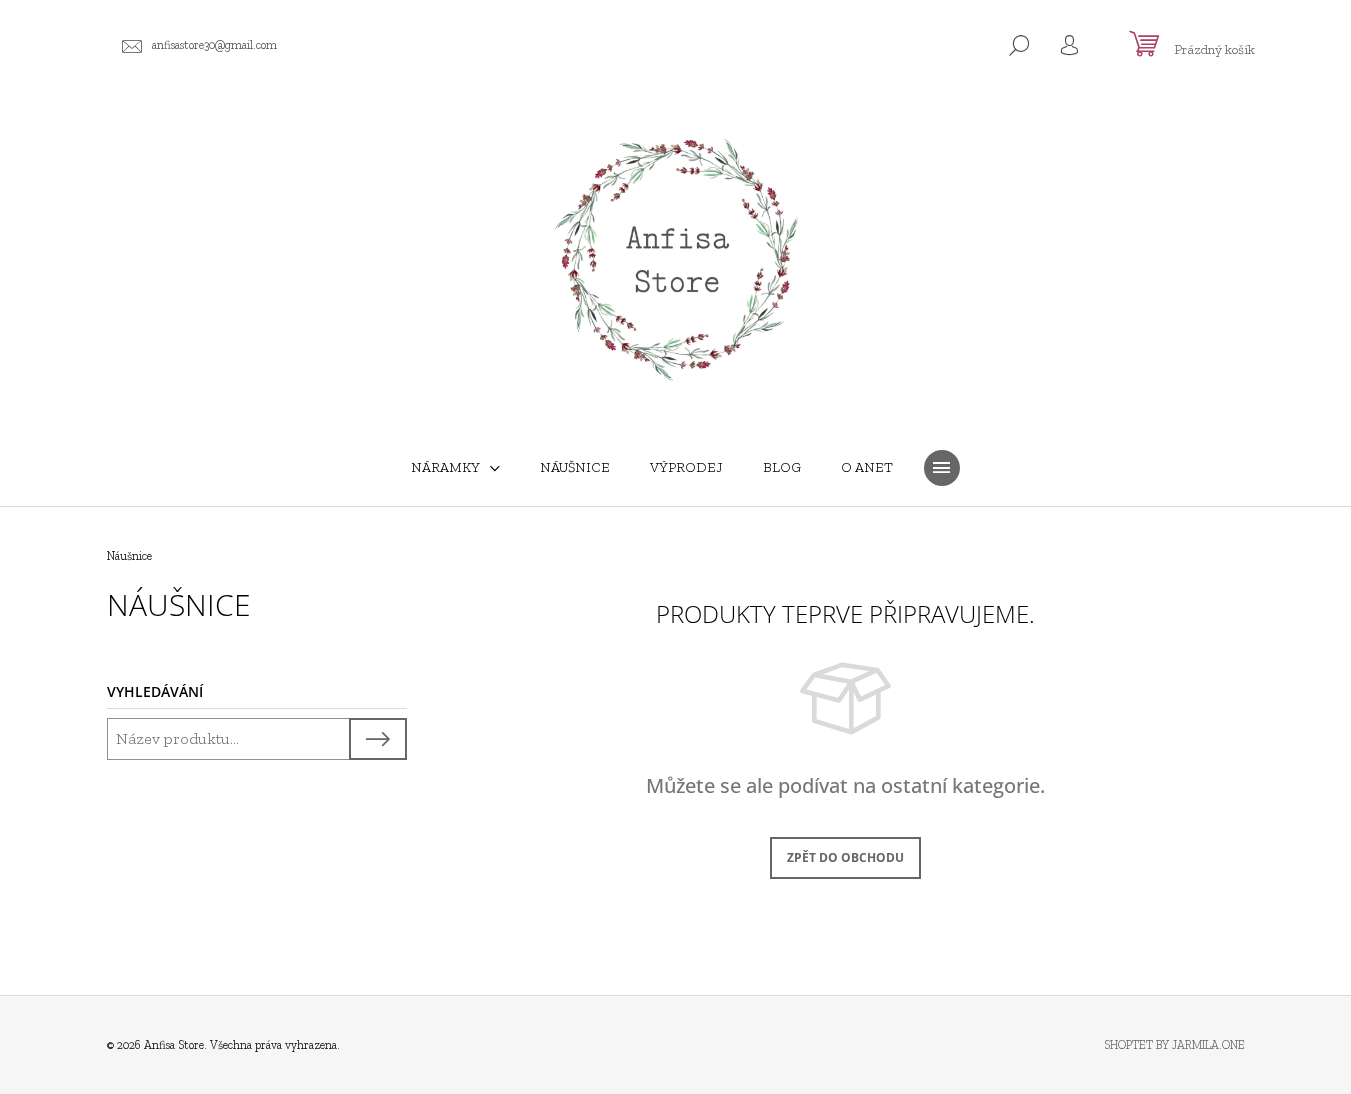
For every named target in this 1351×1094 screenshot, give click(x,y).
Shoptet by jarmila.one (1174, 1045)
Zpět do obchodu (845, 857)
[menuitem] (455, 468)
